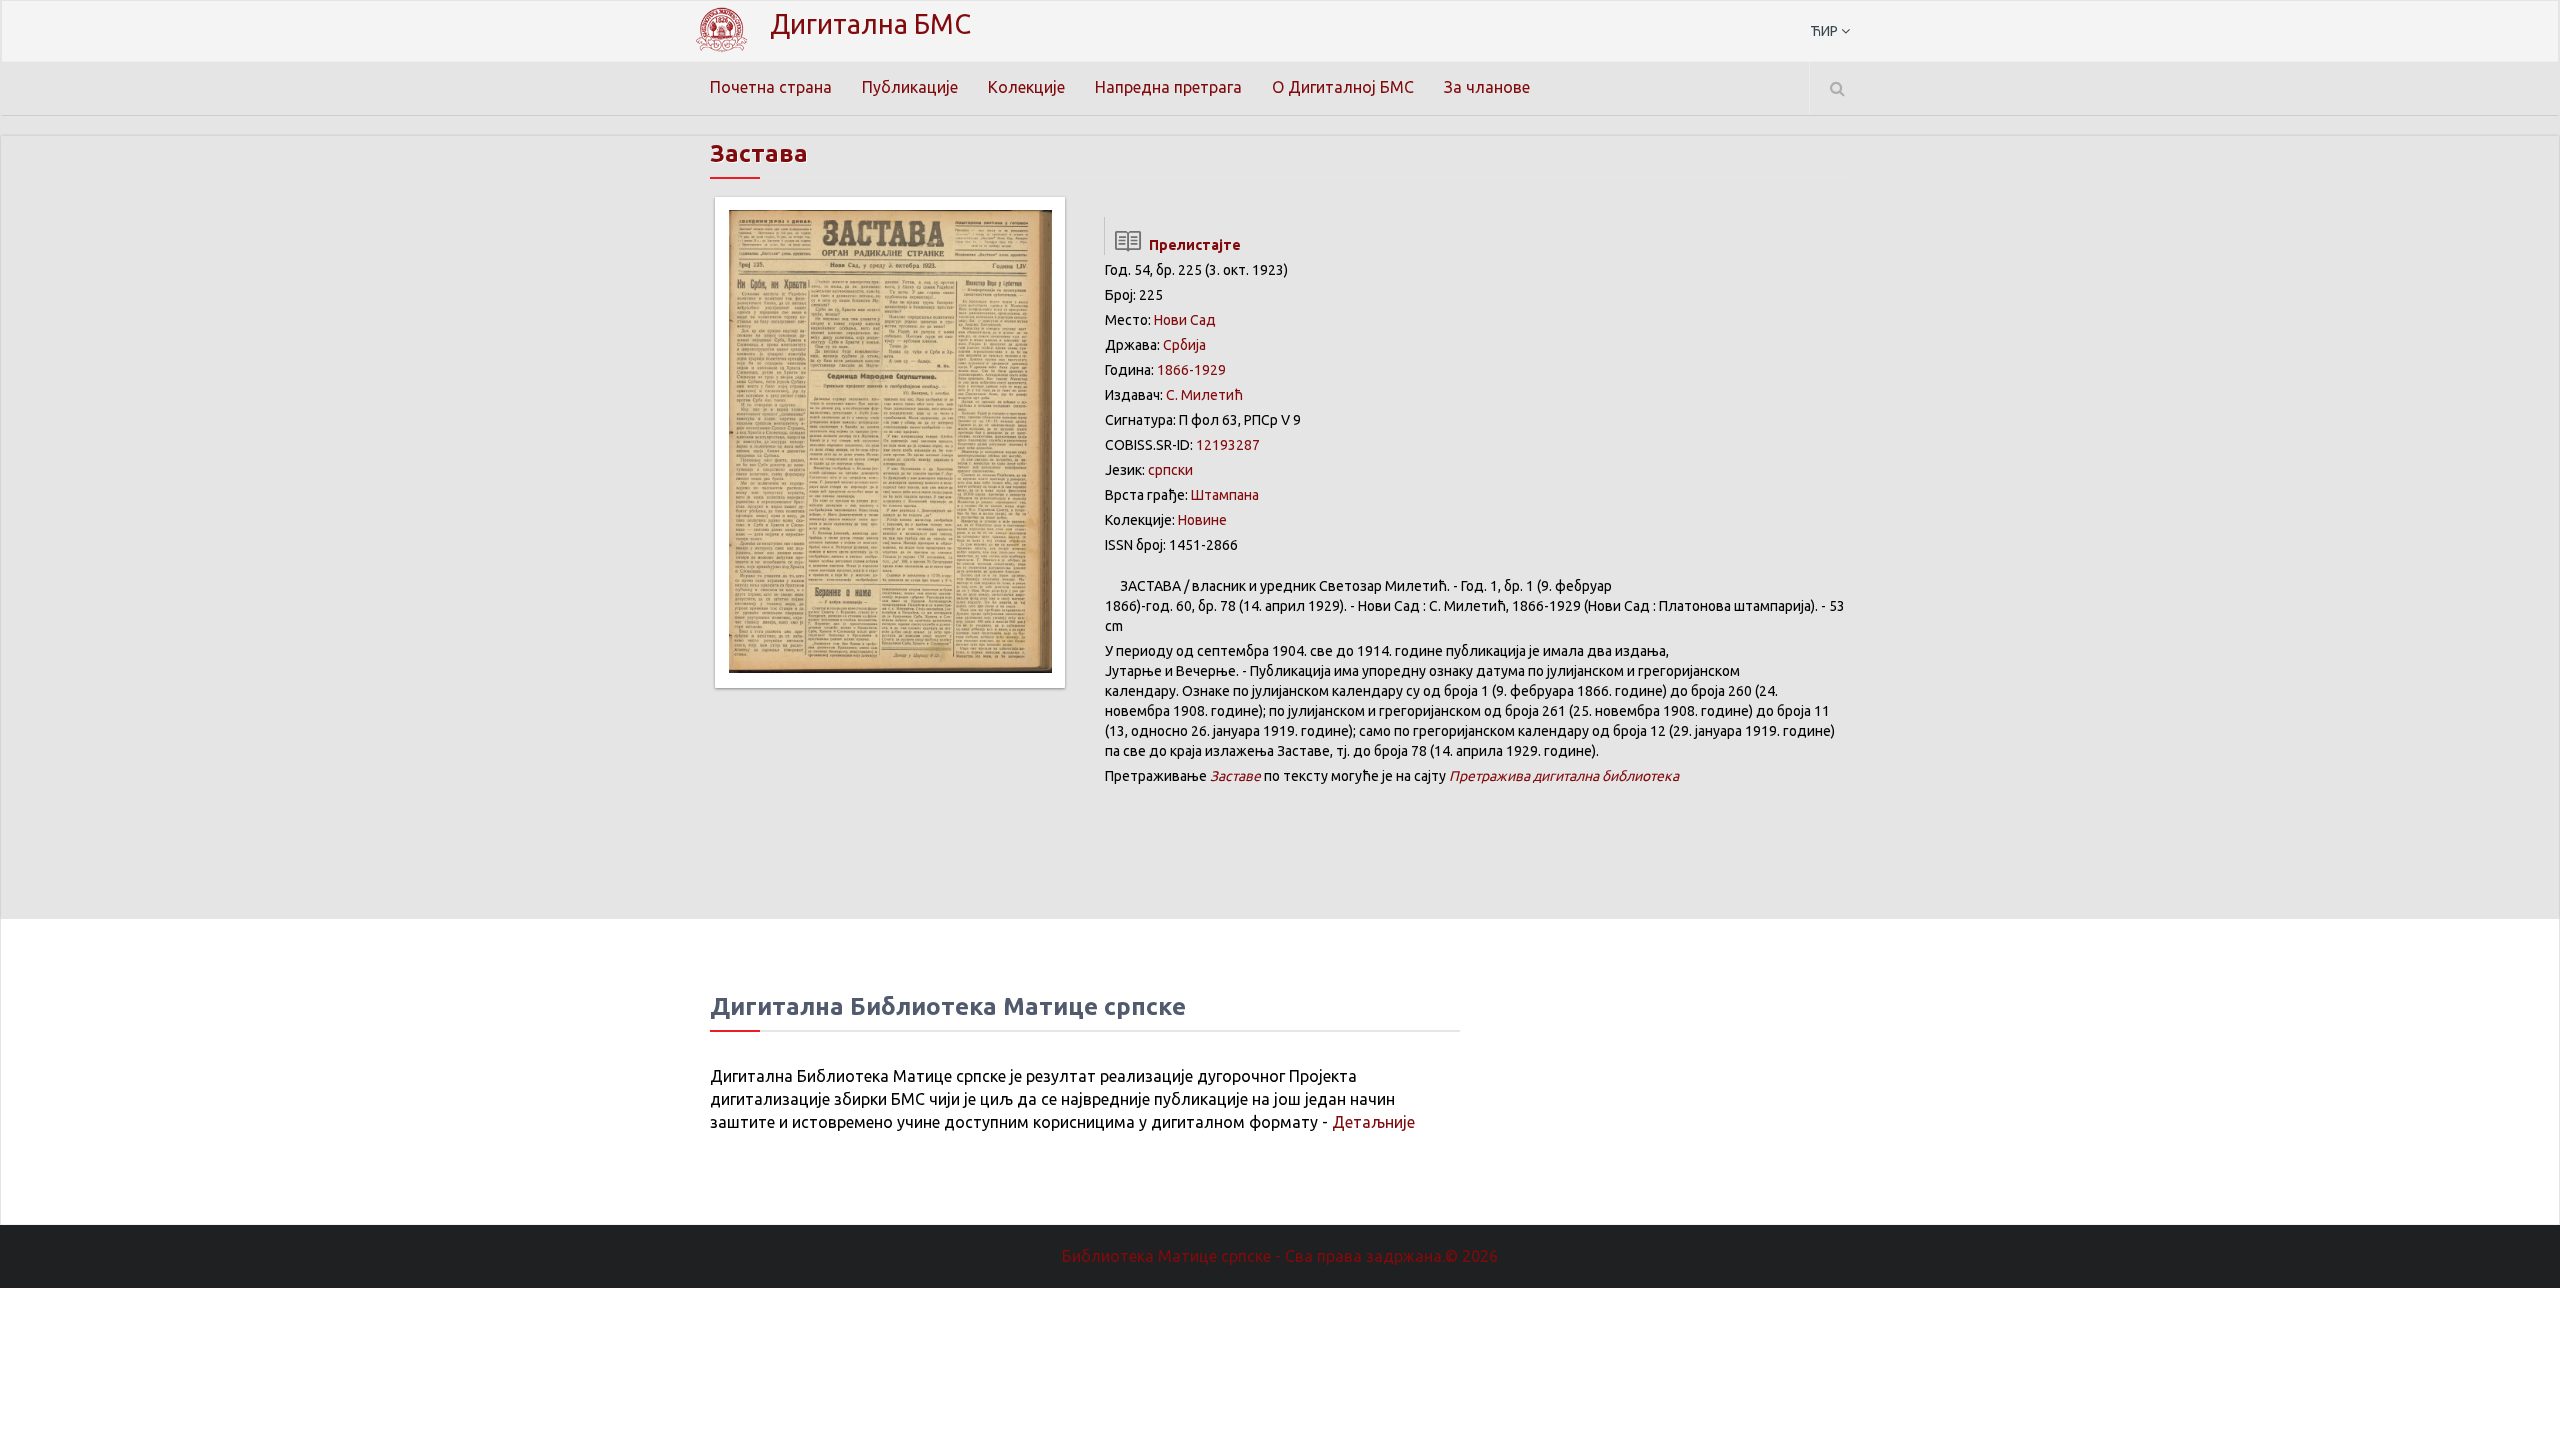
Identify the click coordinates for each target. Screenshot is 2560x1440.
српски (1170, 470)
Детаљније (1373, 1122)
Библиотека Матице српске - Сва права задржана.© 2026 (1280, 1256)
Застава (759, 153)
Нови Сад (1185, 320)
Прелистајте (1192, 245)
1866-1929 (1191, 370)
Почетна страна (771, 87)
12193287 (1228, 445)
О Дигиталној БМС (1343, 87)
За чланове (1487, 87)
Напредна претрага (1168, 87)
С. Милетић (1204, 395)
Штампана (1225, 495)
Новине (1202, 520)
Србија (1184, 345)
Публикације (910, 87)
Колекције (1026, 87)
